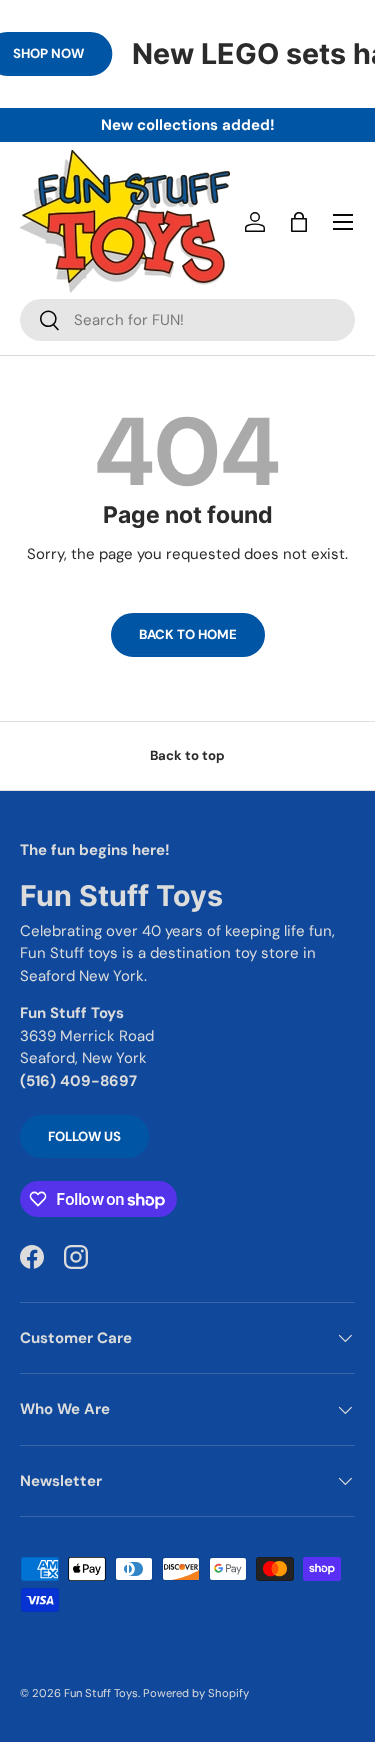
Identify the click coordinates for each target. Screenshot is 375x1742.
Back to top (187, 755)
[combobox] (187, 320)
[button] (299, 222)
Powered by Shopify (196, 1693)
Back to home (188, 634)
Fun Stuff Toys (101, 1693)
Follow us (84, 1136)
